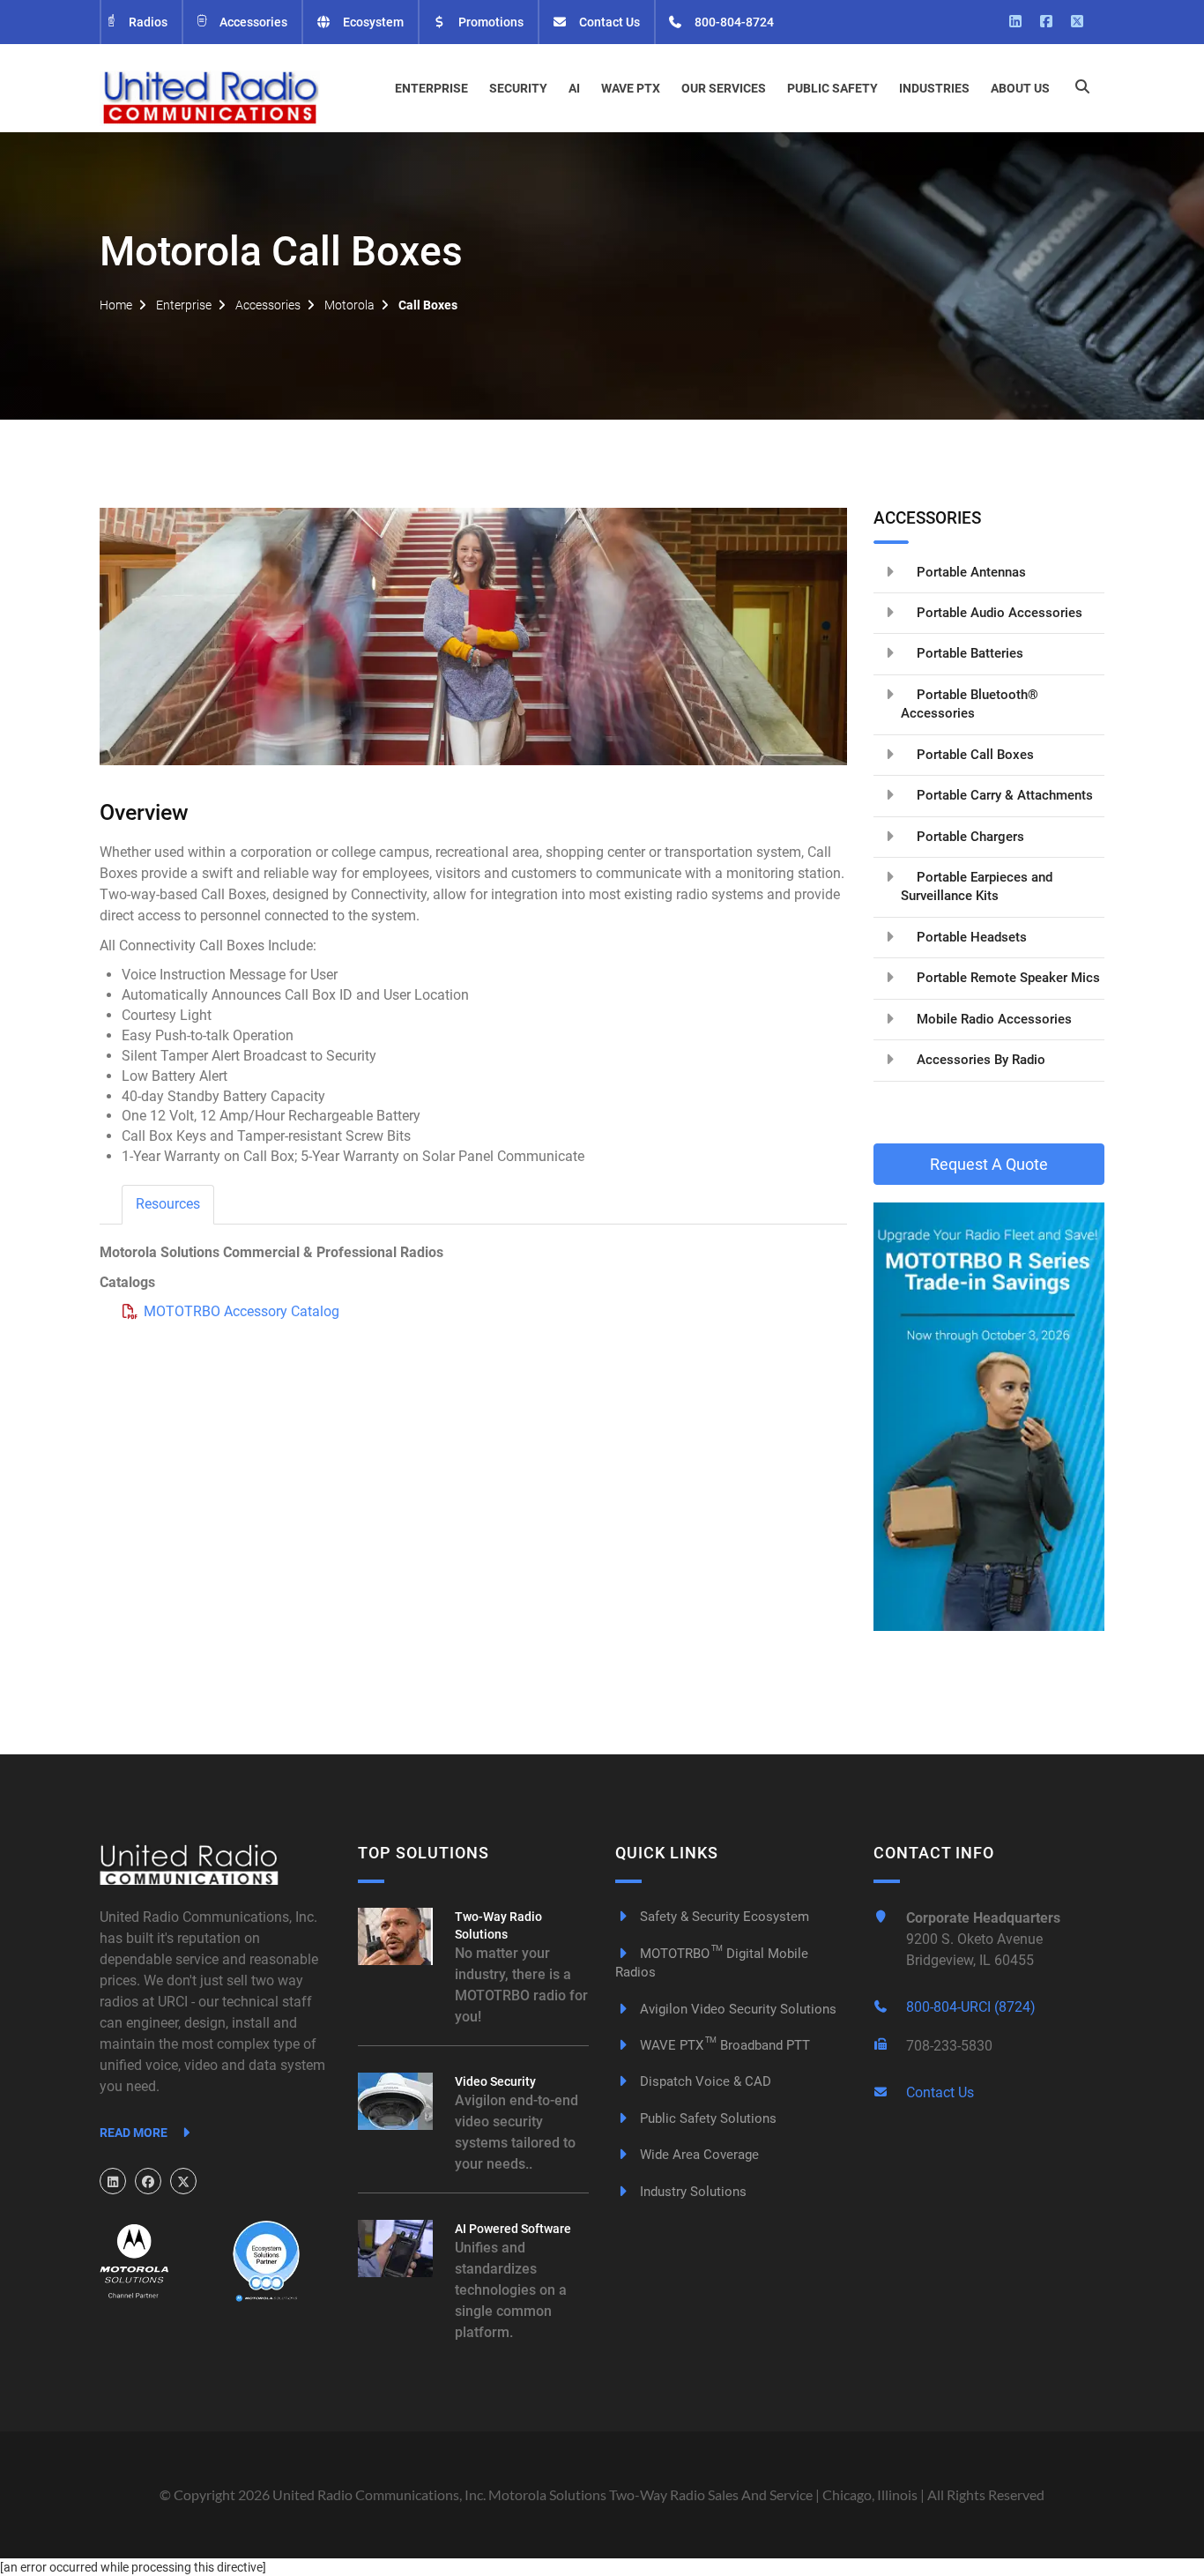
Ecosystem (372, 22)
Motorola (349, 305)
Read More (135, 2133)
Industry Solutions (691, 2192)
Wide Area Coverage (698, 2155)
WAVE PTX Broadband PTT (723, 2045)
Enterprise (184, 305)
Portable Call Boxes (974, 755)
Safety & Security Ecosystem (723, 1917)
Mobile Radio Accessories (992, 1019)
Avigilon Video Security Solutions (736, 2009)
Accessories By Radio (979, 1060)
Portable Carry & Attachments (1003, 795)
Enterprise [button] (431, 88)
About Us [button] (1020, 88)
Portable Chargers (969, 837)
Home (116, 305)
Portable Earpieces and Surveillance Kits (977, 886)
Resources (168, 1204)
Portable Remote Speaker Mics (1007, 978)
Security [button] (518, 88)
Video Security (495, 2081)
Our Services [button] (724, 88)
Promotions (490, 22)
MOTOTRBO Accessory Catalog (242, 1311)
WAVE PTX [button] (631, 88)
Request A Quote (989, 1164)
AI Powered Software (513, 2229)
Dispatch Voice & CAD (704, 2081)
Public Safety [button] (832, 88)
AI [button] (574, 88)
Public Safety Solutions (706, 2118)
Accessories (252, 22)
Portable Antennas (970, 572)
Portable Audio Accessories (998, 613)
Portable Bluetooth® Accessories (970, 704)
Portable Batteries (968, 653)
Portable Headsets (970, 937)
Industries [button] (934, 88)
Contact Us (608, 22)
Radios (147, 22)
